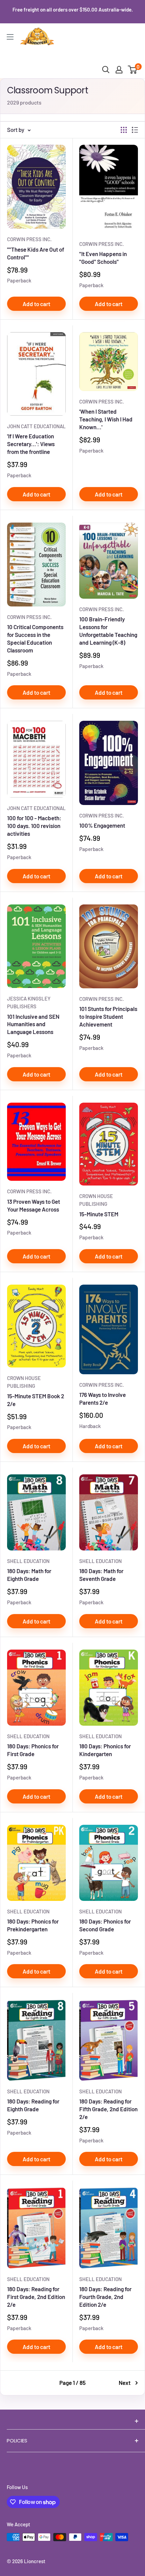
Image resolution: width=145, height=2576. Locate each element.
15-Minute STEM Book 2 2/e (36, 1400)
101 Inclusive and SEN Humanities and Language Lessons (33, 1024)
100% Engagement (102, 825)
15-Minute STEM (99, 1214)
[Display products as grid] (124, 130)
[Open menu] (10, 37)
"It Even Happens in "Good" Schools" (103, 258)
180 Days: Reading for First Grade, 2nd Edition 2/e (36, 2297)
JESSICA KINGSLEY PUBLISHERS (29, 1002)
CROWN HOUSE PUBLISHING (96, 1200)
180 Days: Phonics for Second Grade (105, 1925)
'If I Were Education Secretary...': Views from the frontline (31, 444)
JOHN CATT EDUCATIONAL (36, 426)
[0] (133, 70)
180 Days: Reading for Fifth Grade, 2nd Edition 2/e (108, 2109)
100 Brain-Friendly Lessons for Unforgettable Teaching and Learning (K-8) (108, 631)
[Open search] (106, 70)
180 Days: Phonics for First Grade (33, 1750)
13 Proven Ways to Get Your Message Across (34, 1205)
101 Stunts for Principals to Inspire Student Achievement (108, 1016)
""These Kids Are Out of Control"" (36, 253)
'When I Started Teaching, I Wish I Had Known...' (106, 419)
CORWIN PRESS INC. (29, 239)
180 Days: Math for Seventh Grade (101, 1575)
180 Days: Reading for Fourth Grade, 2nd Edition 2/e (105, 2297)
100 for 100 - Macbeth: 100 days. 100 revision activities (34, 826)
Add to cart (36, 304)
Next (125, 2383)
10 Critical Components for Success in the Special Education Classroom (35, 638)
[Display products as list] (135, 130)
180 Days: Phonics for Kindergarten (105, 1750)
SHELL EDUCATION (28, 1561)
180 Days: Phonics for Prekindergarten (33, 1925)
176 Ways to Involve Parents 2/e (103, 1398)
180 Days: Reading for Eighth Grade (33, 2105)
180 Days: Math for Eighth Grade (29, 1575)
